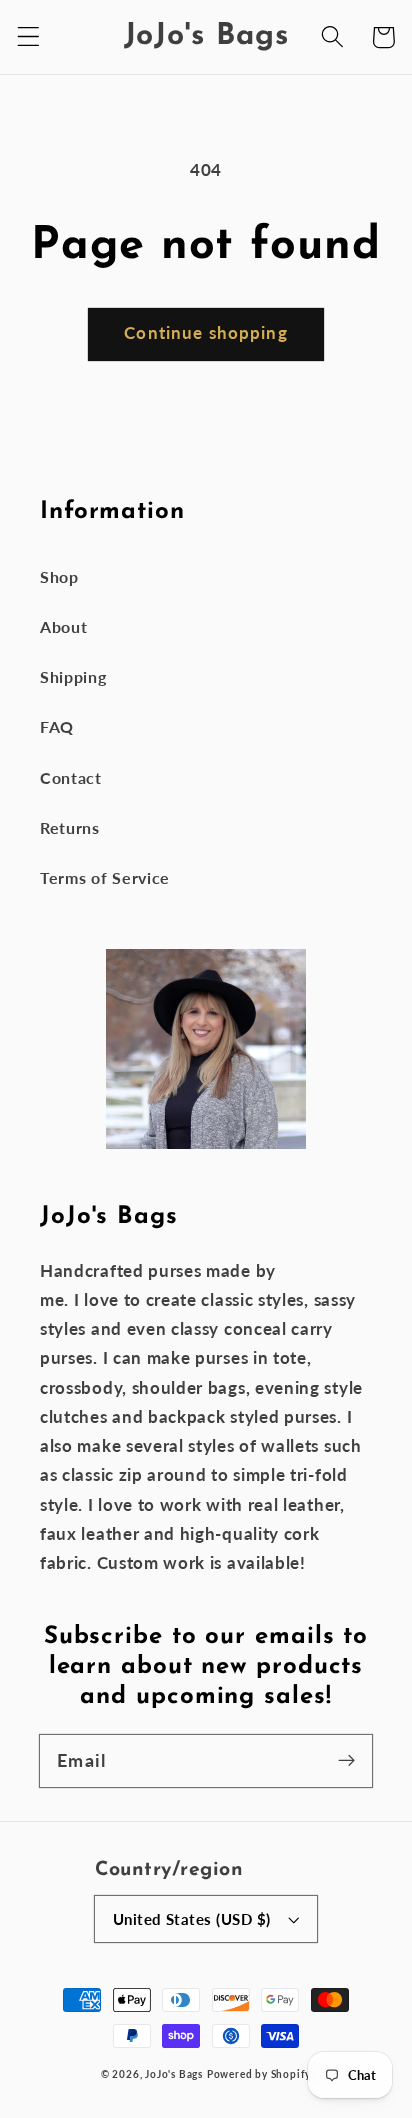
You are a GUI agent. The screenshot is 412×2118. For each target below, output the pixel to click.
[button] (28, 37)
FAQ (57, 726)
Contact (71, 777)
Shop (59, 576)
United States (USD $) (192, 1919)
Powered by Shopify (259, 2074)
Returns (70, 827)
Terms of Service (105, 877)
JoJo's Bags (174, 2074)
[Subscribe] (346, 1760)
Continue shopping (206, 332)
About (63, 626)
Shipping (73, 676)
